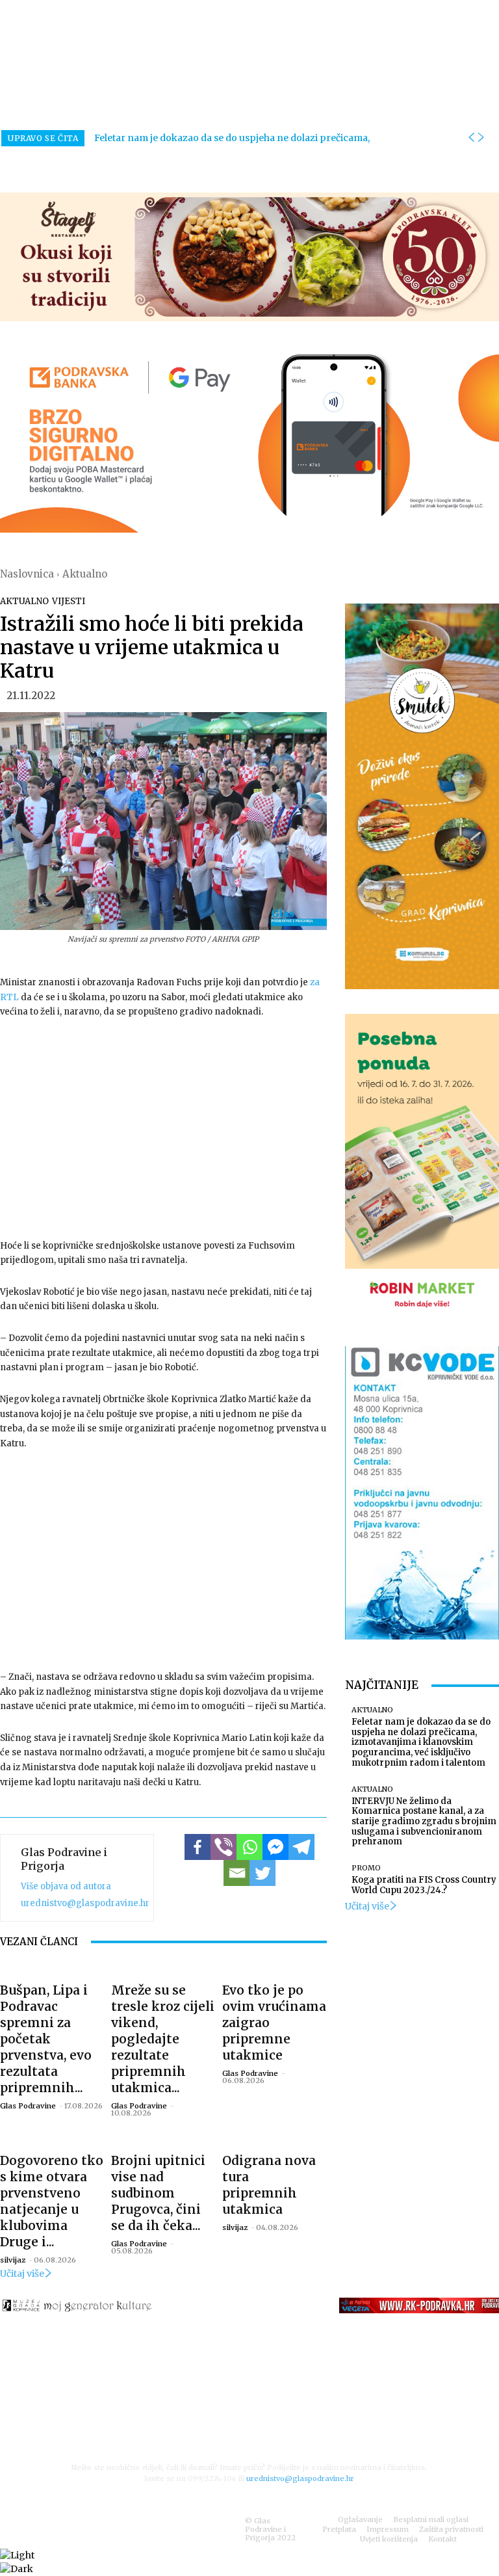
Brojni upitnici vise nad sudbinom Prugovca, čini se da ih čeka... (158, 2193)
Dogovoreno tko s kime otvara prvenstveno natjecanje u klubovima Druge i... (52, 2201)
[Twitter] (262, 1873)
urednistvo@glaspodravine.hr (85, 1903)
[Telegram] (301, 1847)
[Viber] (224, 1847)
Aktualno (85, 574)
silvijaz (13, 2260)
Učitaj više (22, 2274)
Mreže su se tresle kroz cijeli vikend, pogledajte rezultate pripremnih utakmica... (163, 2039)
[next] (481, 138)
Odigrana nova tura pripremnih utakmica (269, 2185)
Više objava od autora (66, 1886)
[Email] (237, 1873)
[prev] (471, 138)
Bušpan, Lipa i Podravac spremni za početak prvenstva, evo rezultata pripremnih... (46, 2039)
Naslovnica (27, 574)
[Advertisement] (163, 1128)
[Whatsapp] (249, 1847)
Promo (366, 1868)
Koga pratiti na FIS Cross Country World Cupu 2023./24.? (424, 1885)
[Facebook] (198, 1847)
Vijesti (69, 601)
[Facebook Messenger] (275, 1847)
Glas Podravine (28, 2106)
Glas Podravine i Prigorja (64, 1859)
